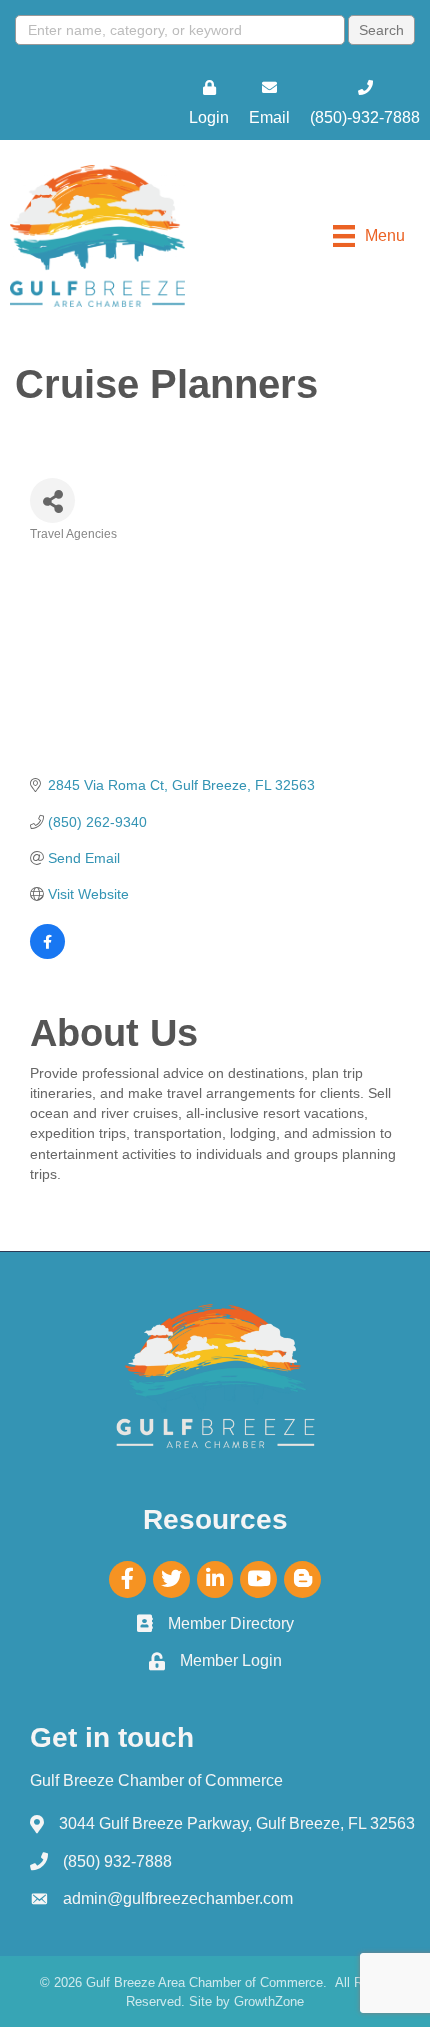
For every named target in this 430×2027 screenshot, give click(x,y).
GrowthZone (269, 2001)
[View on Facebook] (47, 954)
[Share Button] (52, 500)
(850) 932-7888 (117, 1861)
